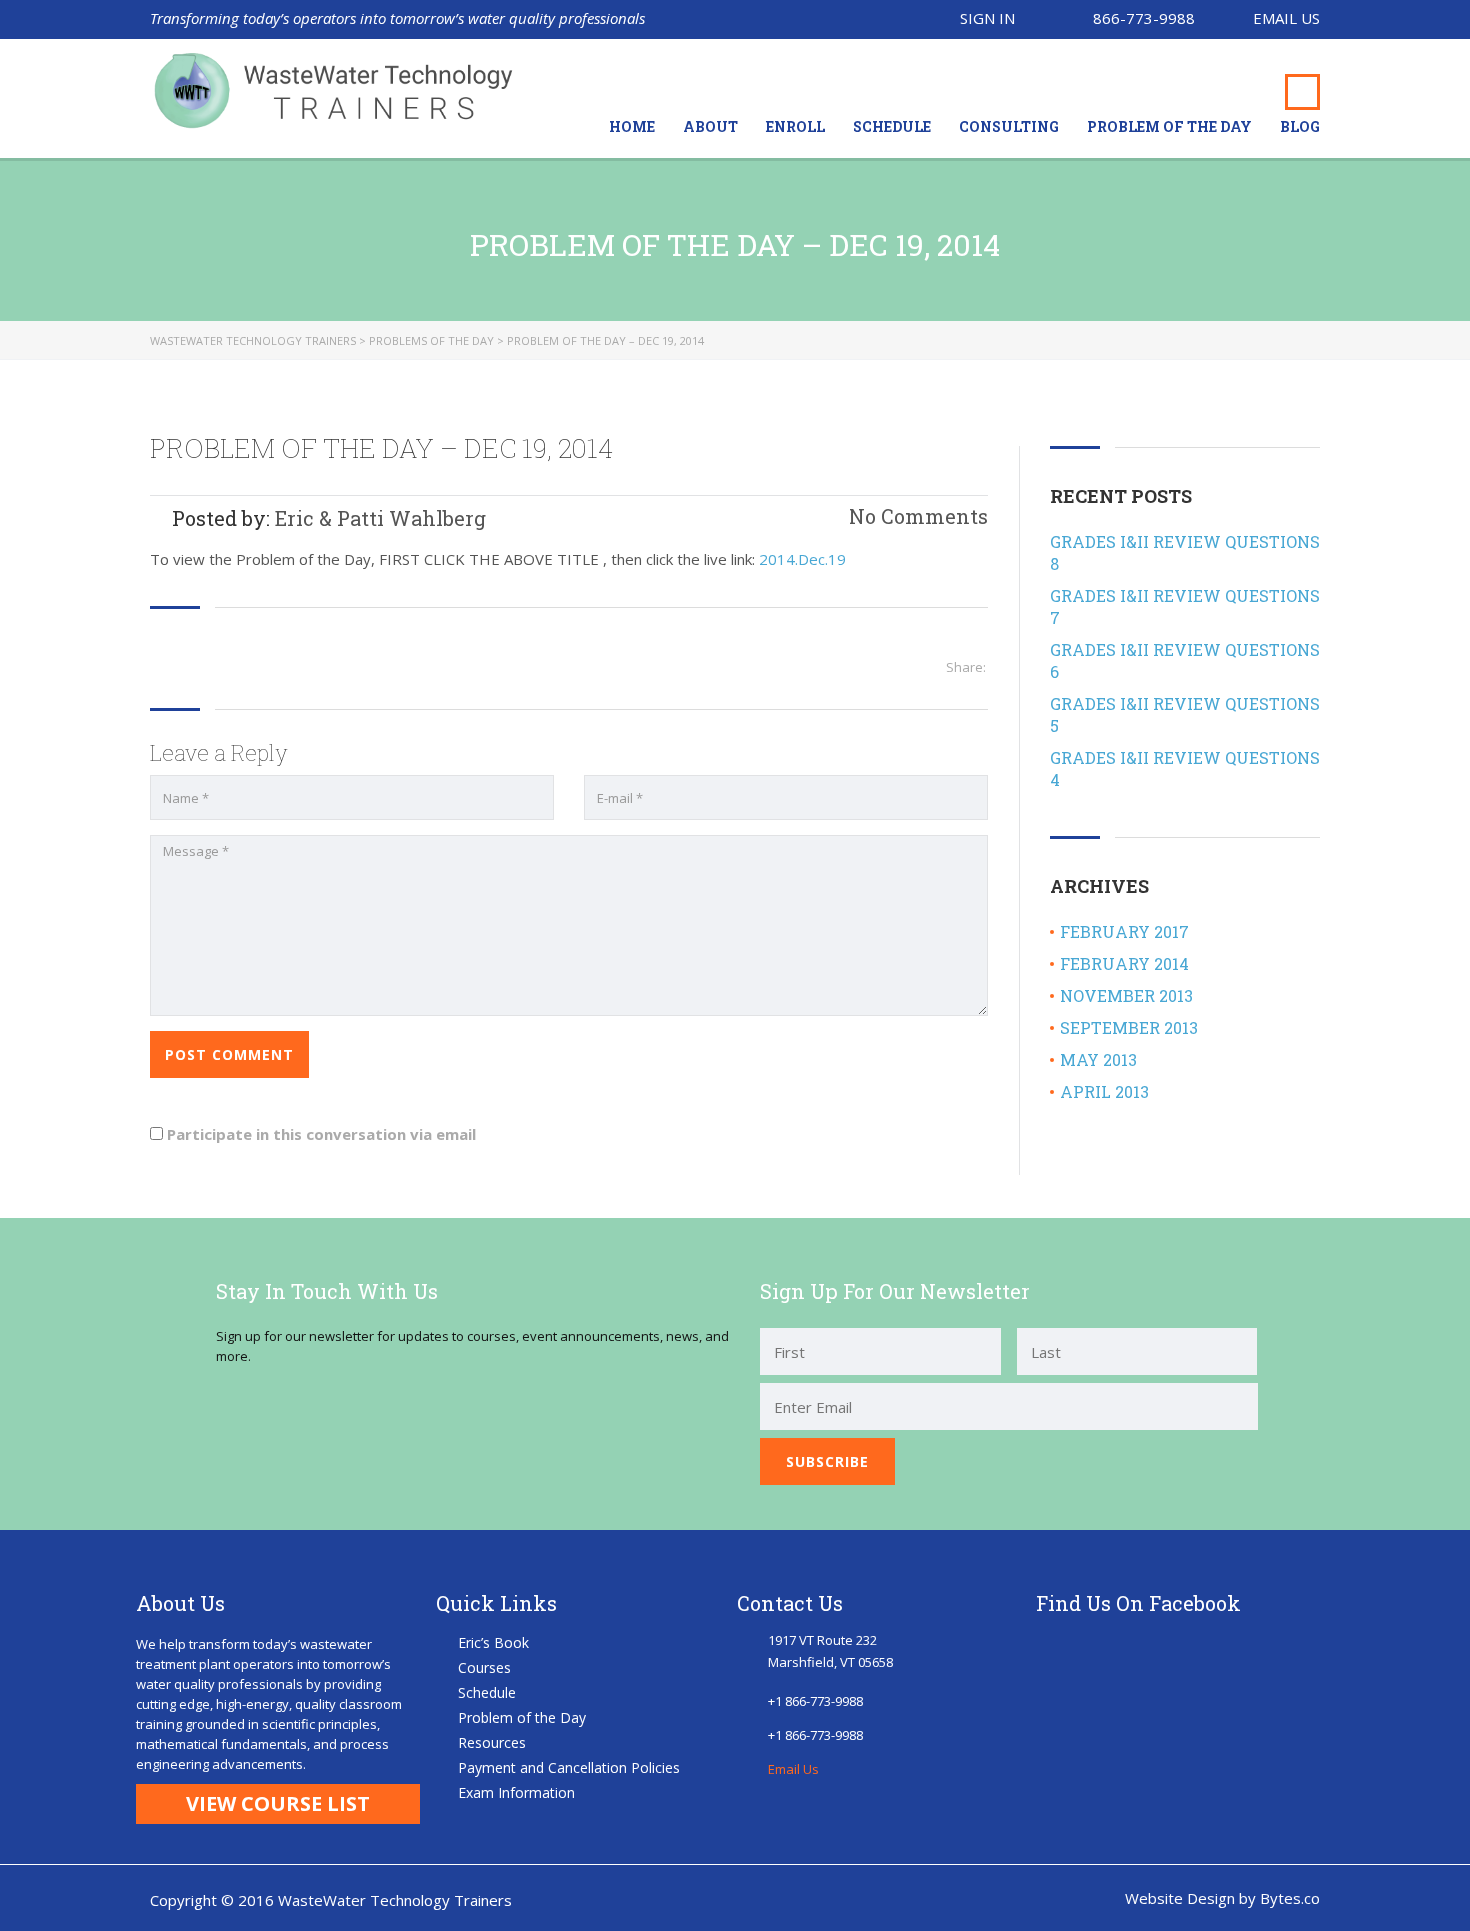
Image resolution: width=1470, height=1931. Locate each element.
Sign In (987, 18)
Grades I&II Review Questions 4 (1185, 768)
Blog (1300, 126)
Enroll (795, 126)
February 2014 (1124, 963)
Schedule (892, 126)
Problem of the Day (1169, 126)
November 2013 (1126, 995)
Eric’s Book (493, 1642)
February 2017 (1124, 931)
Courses (484, 1667)
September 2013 (1129, 1027)
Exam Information (516, 1792)
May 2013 (1098, 1059)
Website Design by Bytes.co (1222, 1898)
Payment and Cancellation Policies (569, 1767)
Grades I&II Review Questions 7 (1185, 606)
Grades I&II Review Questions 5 (1185, 714)
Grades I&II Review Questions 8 (1185, 552)
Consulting (1009, 126)
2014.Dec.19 (802, 559)
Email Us (1286, 18)
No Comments (916, 516)
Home (632, 126)
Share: (966, 667)
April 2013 (1104, 1091)
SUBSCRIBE (827, 1461)
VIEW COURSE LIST (278, 1803)
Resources (492, 1742)
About (710, 126)
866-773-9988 (1144, 18)
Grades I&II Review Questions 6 (1185, 660)
